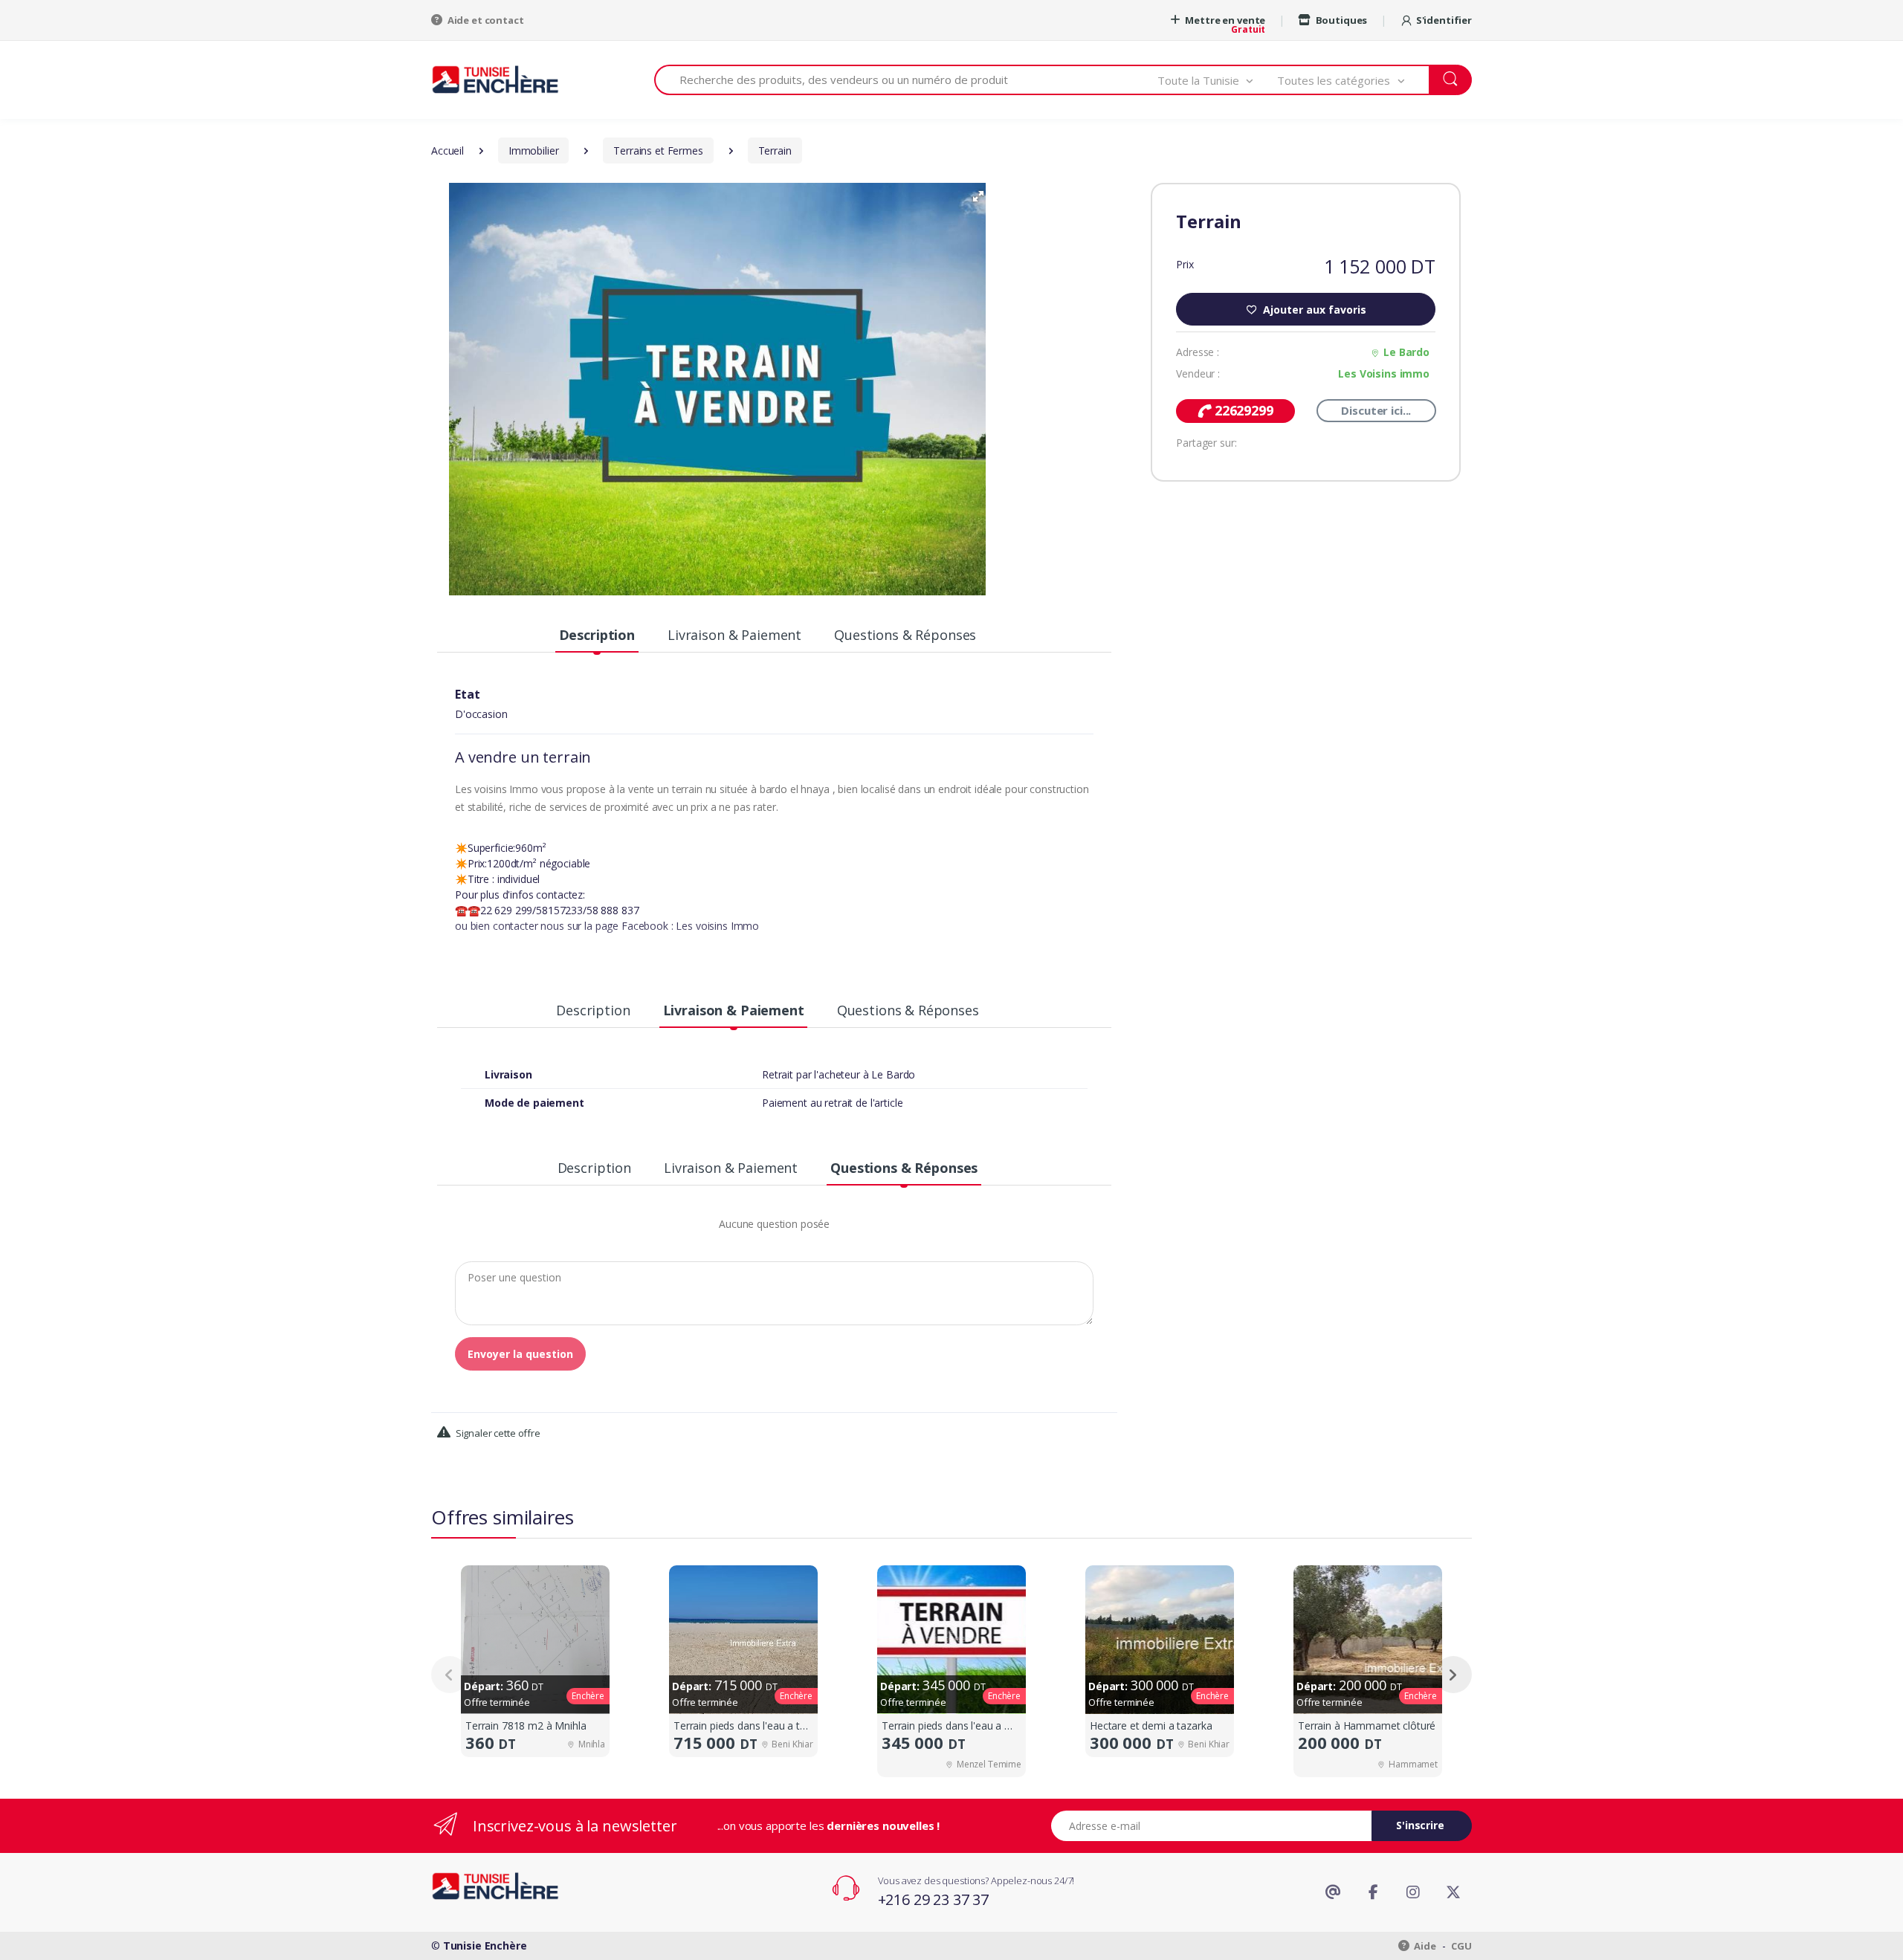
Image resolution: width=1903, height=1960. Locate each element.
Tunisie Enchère (485, 1946)
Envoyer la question (520, 1354)
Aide (1424, 1946)
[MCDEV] (495, 79)
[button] (1218, 80)
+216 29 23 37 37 (934, 1899)
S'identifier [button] (1444, 20)
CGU (1461, 1946)
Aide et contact (485, 20)
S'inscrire (1420, 1825)
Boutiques (1340, 20)
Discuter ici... (1376, 410)
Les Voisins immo (1384, 373)
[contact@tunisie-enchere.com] (1333, 1892)
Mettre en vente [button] (1225, 20)
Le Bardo (1406, 352)
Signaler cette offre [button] (497, 1433)
